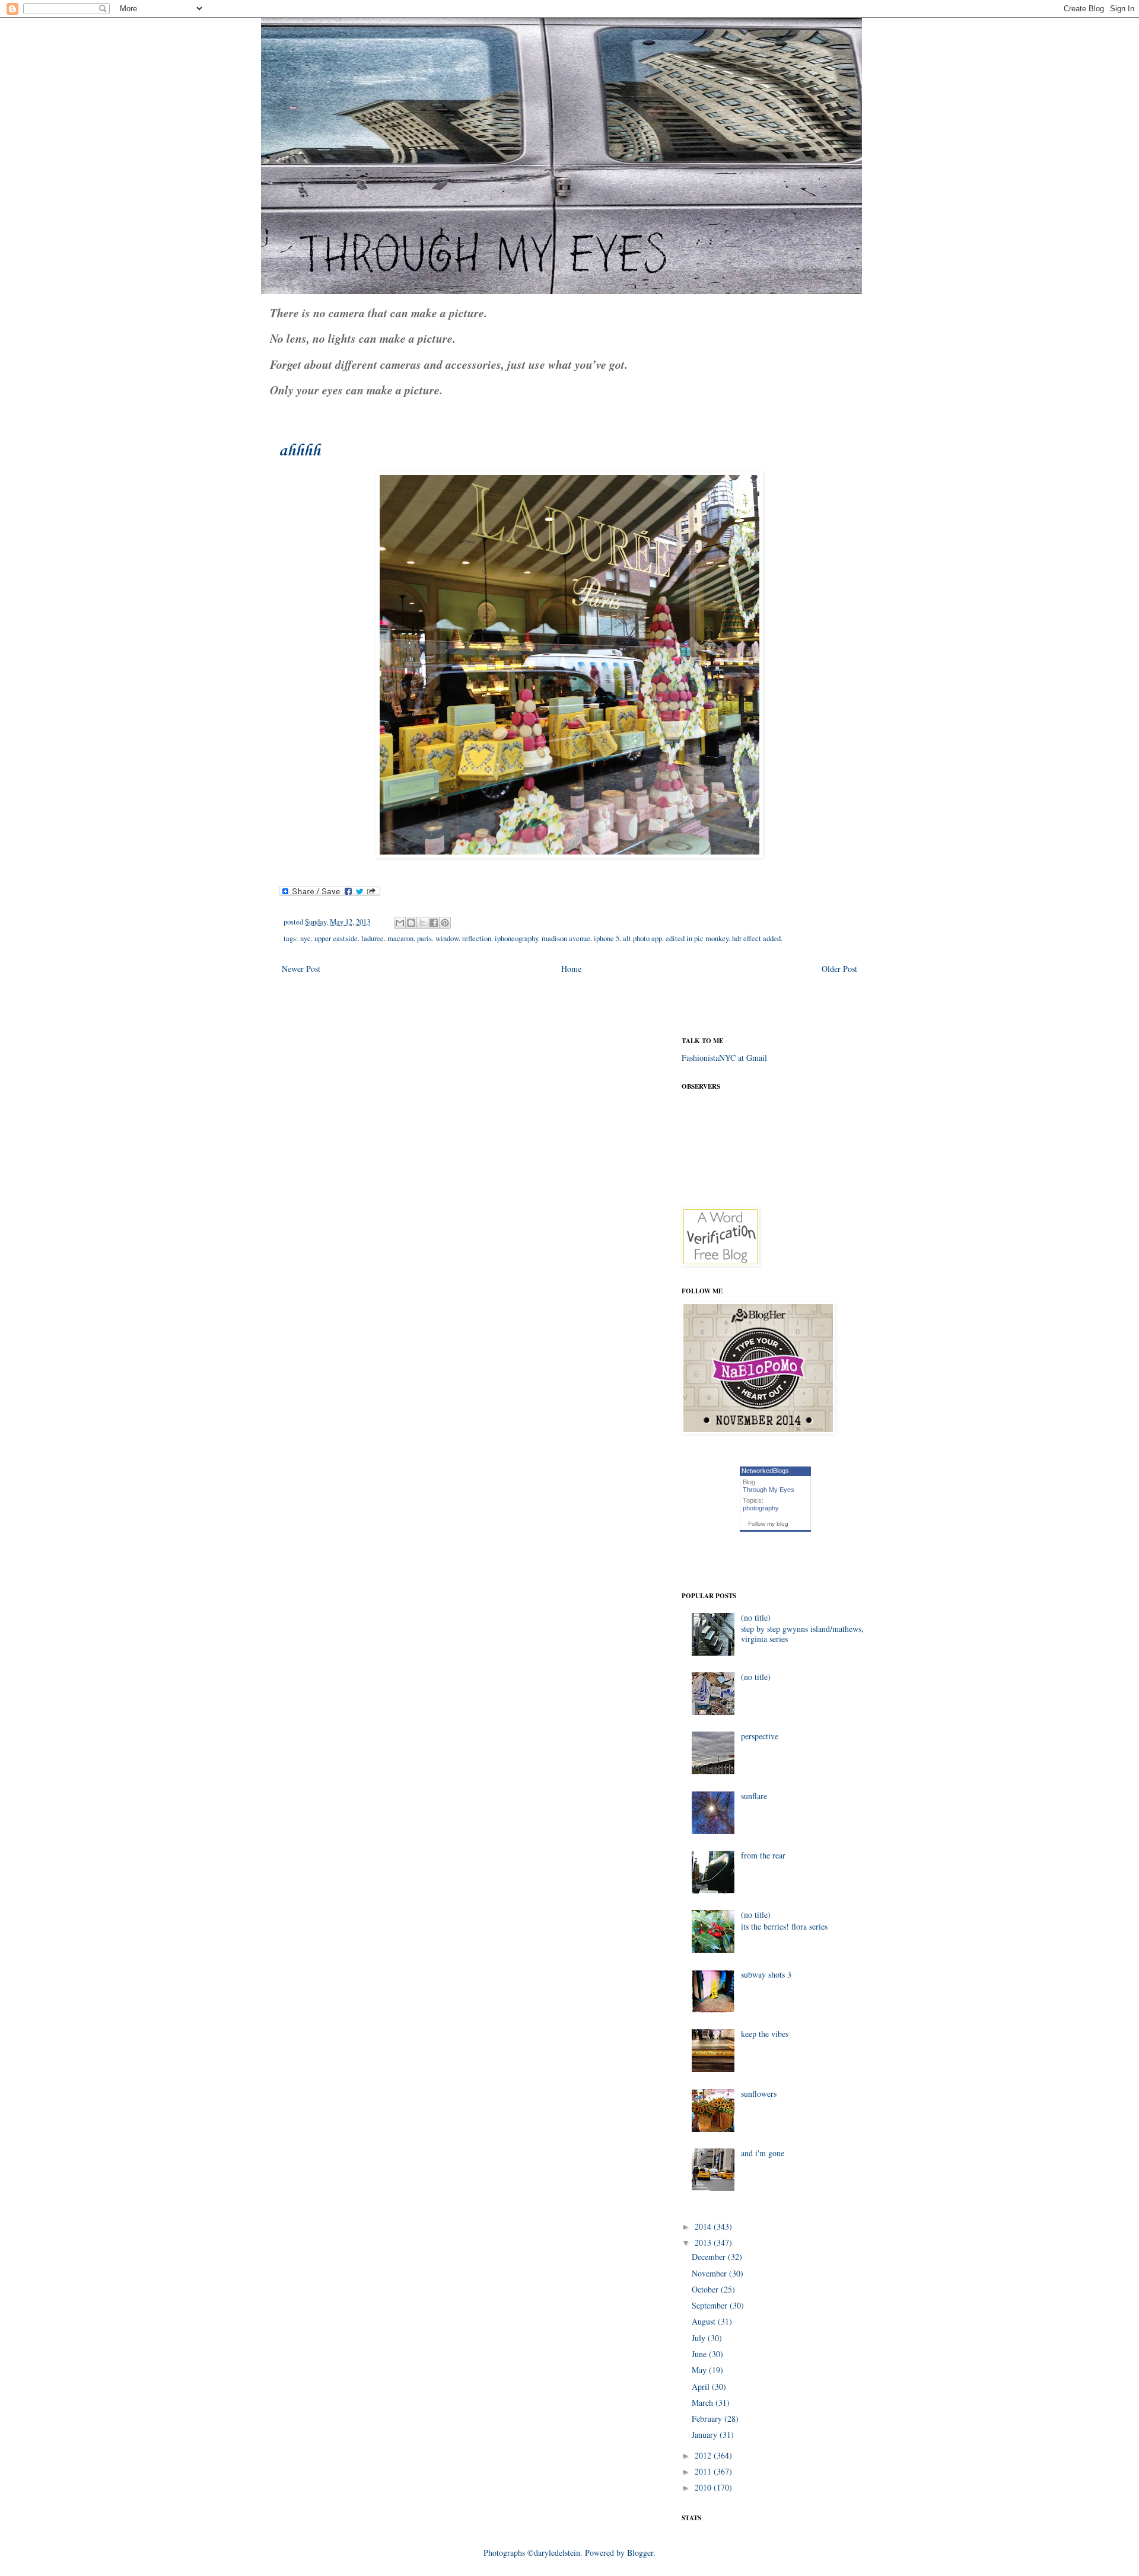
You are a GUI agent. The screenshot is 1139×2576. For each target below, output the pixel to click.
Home (571, 969)
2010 (704, 2487)
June (700, 2354)
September (711, 2305)
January (706, 2435)
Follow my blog (768, 1524)
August (705, 2321)
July (700, 2338)
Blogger (640, 2553)
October (706, 2289)
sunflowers (759, 2094)
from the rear (763, 1855)
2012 (704, 2455)
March (704, 2403)
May (700, 2370)
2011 (704, 2471)
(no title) (756, 1617)
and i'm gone (763, 2153)
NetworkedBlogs (765, 1471)
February (708, 2419)
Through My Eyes (769, 1490)
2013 (704, 2242)
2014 (704, 2226)
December (710, 2257)
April (702, 2387)
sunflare (754, 1796)
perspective (760, 1736)
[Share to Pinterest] (445, 923)
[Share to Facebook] (434, 923)
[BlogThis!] (411, 923)
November (710, 2273)
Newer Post (301, 969)
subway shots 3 (766, 1974)
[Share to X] (422, 923)
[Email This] (400, 923)
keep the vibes (765, 2034)
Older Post (839, 969)
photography (761, 1508)
